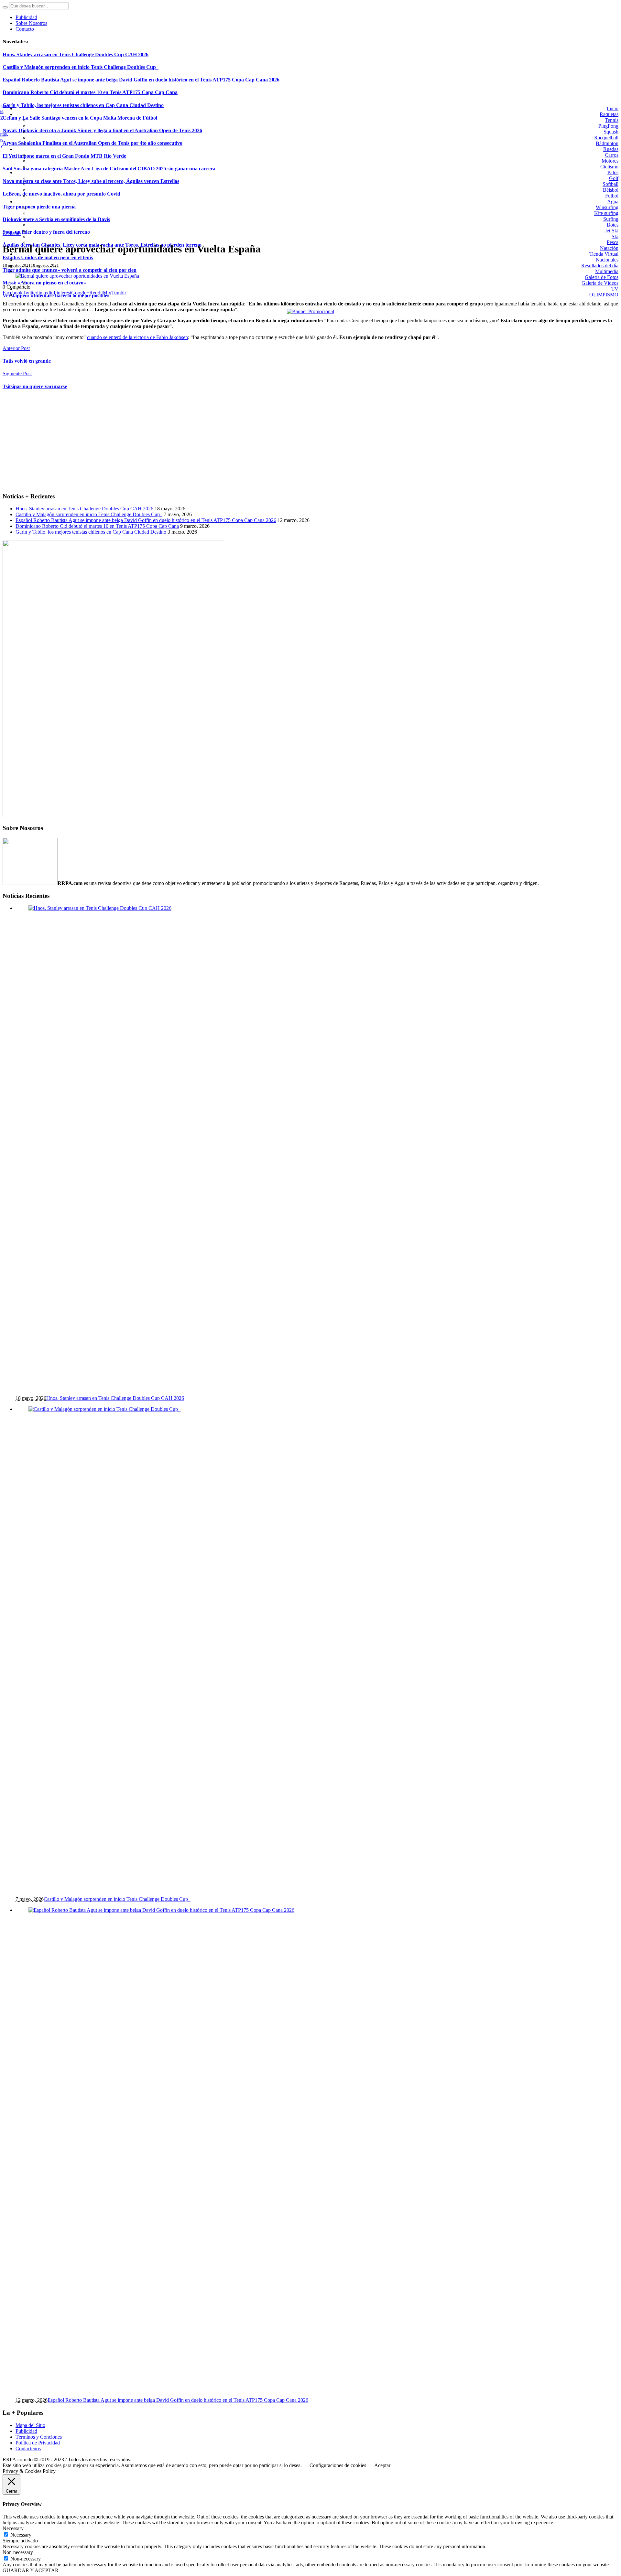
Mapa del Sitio (30, 2425)
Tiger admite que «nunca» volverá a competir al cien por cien (70, 270)
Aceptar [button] (382, 2465)
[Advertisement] (197, 442)
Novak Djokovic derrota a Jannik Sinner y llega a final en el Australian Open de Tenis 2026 (102, 130)
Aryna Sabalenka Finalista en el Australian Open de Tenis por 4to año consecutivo (93, 143)
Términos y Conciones (39, 2437)
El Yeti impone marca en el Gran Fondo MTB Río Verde (64, 156)
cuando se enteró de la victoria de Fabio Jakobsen (137, 337)
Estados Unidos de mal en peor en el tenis (48, 257)
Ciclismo (12, 233)
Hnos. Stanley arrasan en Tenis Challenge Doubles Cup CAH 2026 (76, 54)
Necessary (21, 2535)
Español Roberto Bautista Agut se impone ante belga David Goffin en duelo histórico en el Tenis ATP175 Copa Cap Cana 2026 (141, 80)
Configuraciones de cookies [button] (338, 2465)
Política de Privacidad (38, 2443)
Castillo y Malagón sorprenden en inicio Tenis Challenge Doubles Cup (81, 67)
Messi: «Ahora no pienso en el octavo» (44, 283)
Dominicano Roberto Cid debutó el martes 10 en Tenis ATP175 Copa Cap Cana (90, 92)
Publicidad (26, 2431)
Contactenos (28, 2448)
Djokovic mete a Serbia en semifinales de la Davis (56, 219)
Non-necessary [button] (18, 2552)
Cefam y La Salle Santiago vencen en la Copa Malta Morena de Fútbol (80, 118)
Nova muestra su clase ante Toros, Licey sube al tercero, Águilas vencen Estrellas (91, 181)
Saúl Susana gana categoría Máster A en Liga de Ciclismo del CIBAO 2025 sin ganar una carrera (109, 169)
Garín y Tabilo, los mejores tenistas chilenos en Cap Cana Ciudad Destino (83, 105)
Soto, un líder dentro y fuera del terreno (46, 232)
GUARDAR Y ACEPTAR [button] (31, 2570)
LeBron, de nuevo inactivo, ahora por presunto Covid (61, 194)
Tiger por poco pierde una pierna (39, 207)
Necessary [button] (13, 2528)
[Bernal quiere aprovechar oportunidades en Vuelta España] (77, 276)
